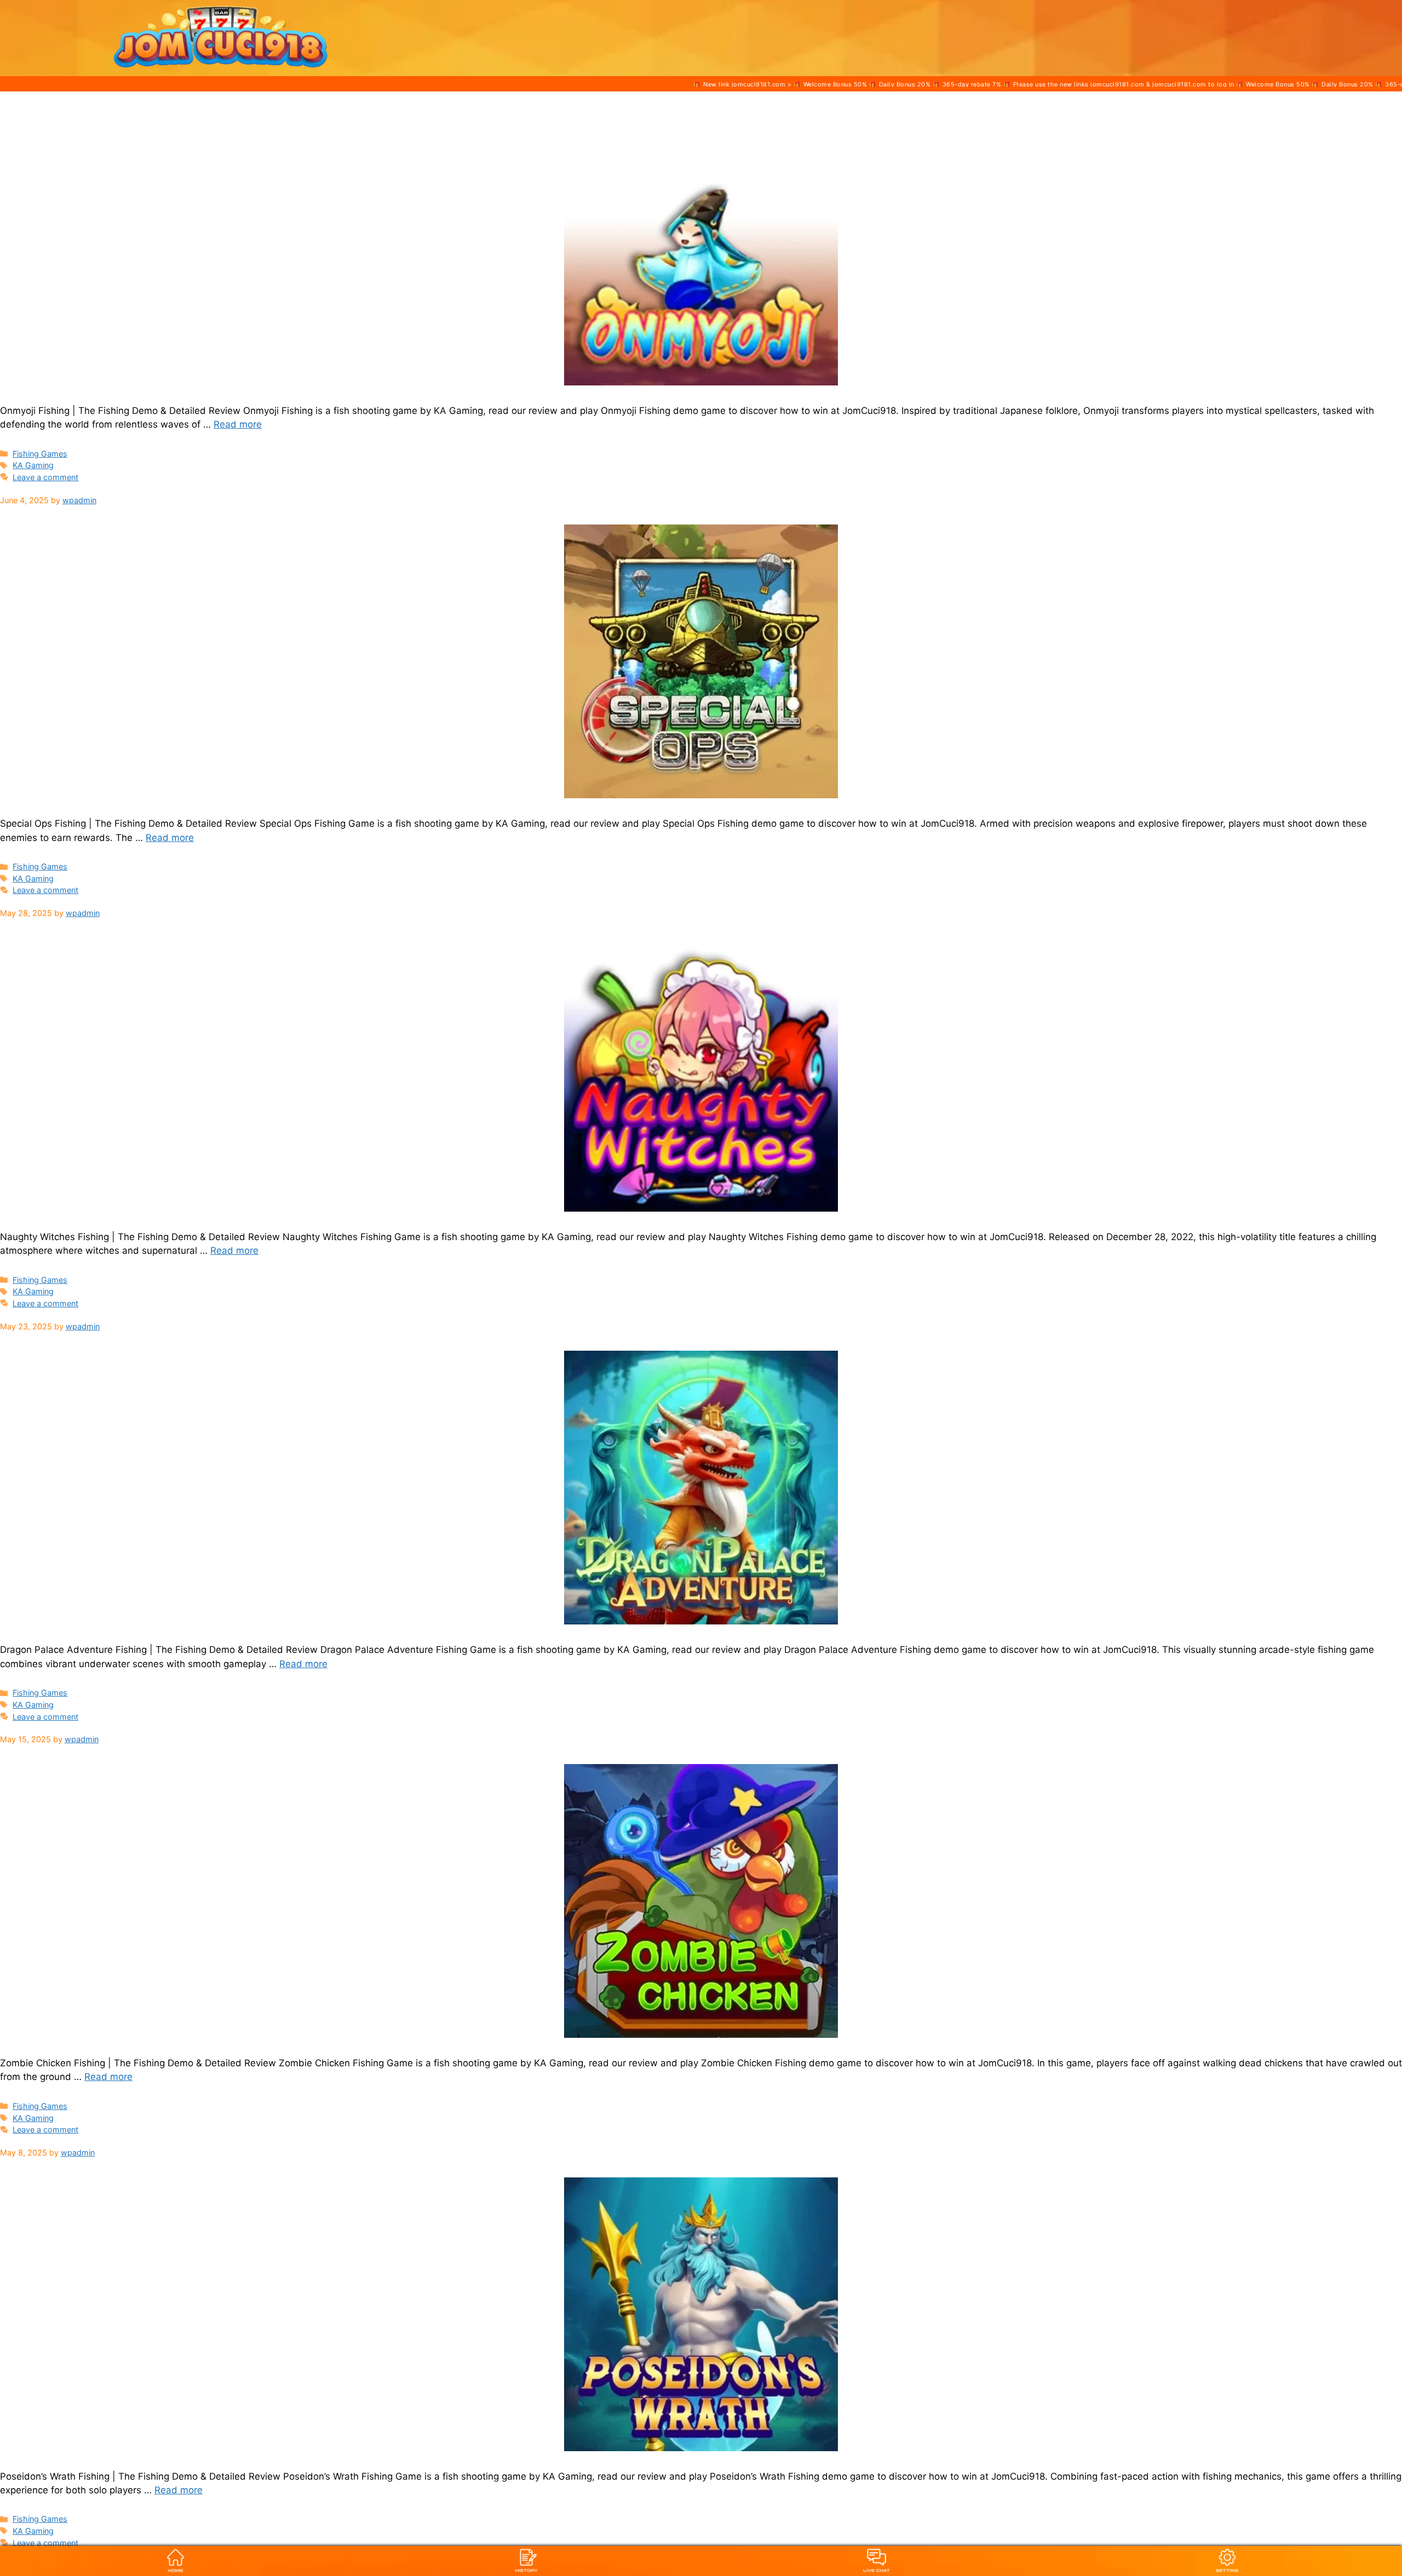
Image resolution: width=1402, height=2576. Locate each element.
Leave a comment (45, 477)
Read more (238, 424)
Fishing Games (40, 454)
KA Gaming (33, 465)
